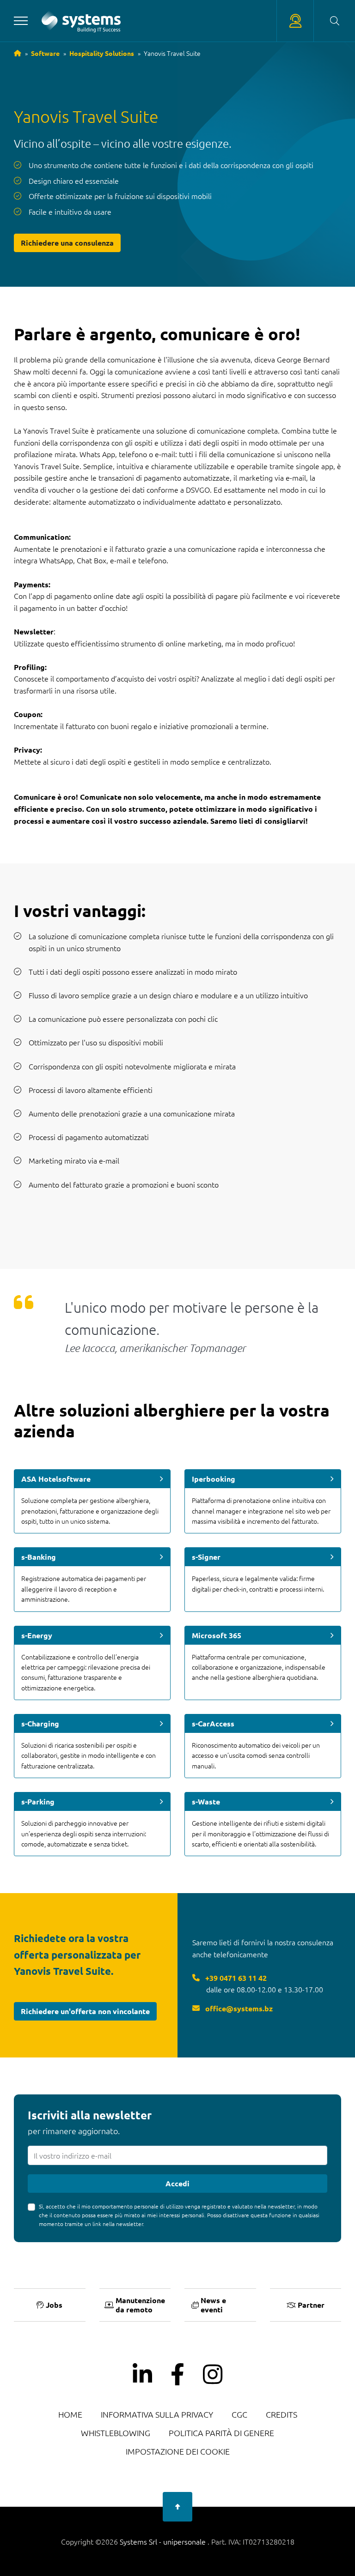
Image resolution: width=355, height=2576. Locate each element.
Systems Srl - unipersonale (164, 2541)
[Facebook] (177, 2375)
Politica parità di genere (221, 2433)
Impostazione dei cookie (178, 2451)
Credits (282, 2414)
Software (45, 53)
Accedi (177, 2183)
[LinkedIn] (142, 2375)
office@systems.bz (238, 2008)
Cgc (239, 2414)
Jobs (54, 2305)
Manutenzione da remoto (140, 2305)
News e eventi (213, 2305)
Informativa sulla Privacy (157, 2414)
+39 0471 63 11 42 (235, 1978)
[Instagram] (213, 2375)
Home (70, 2414)
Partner (311, 2305)
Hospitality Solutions (102, 53)
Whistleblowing (116, 2433)
